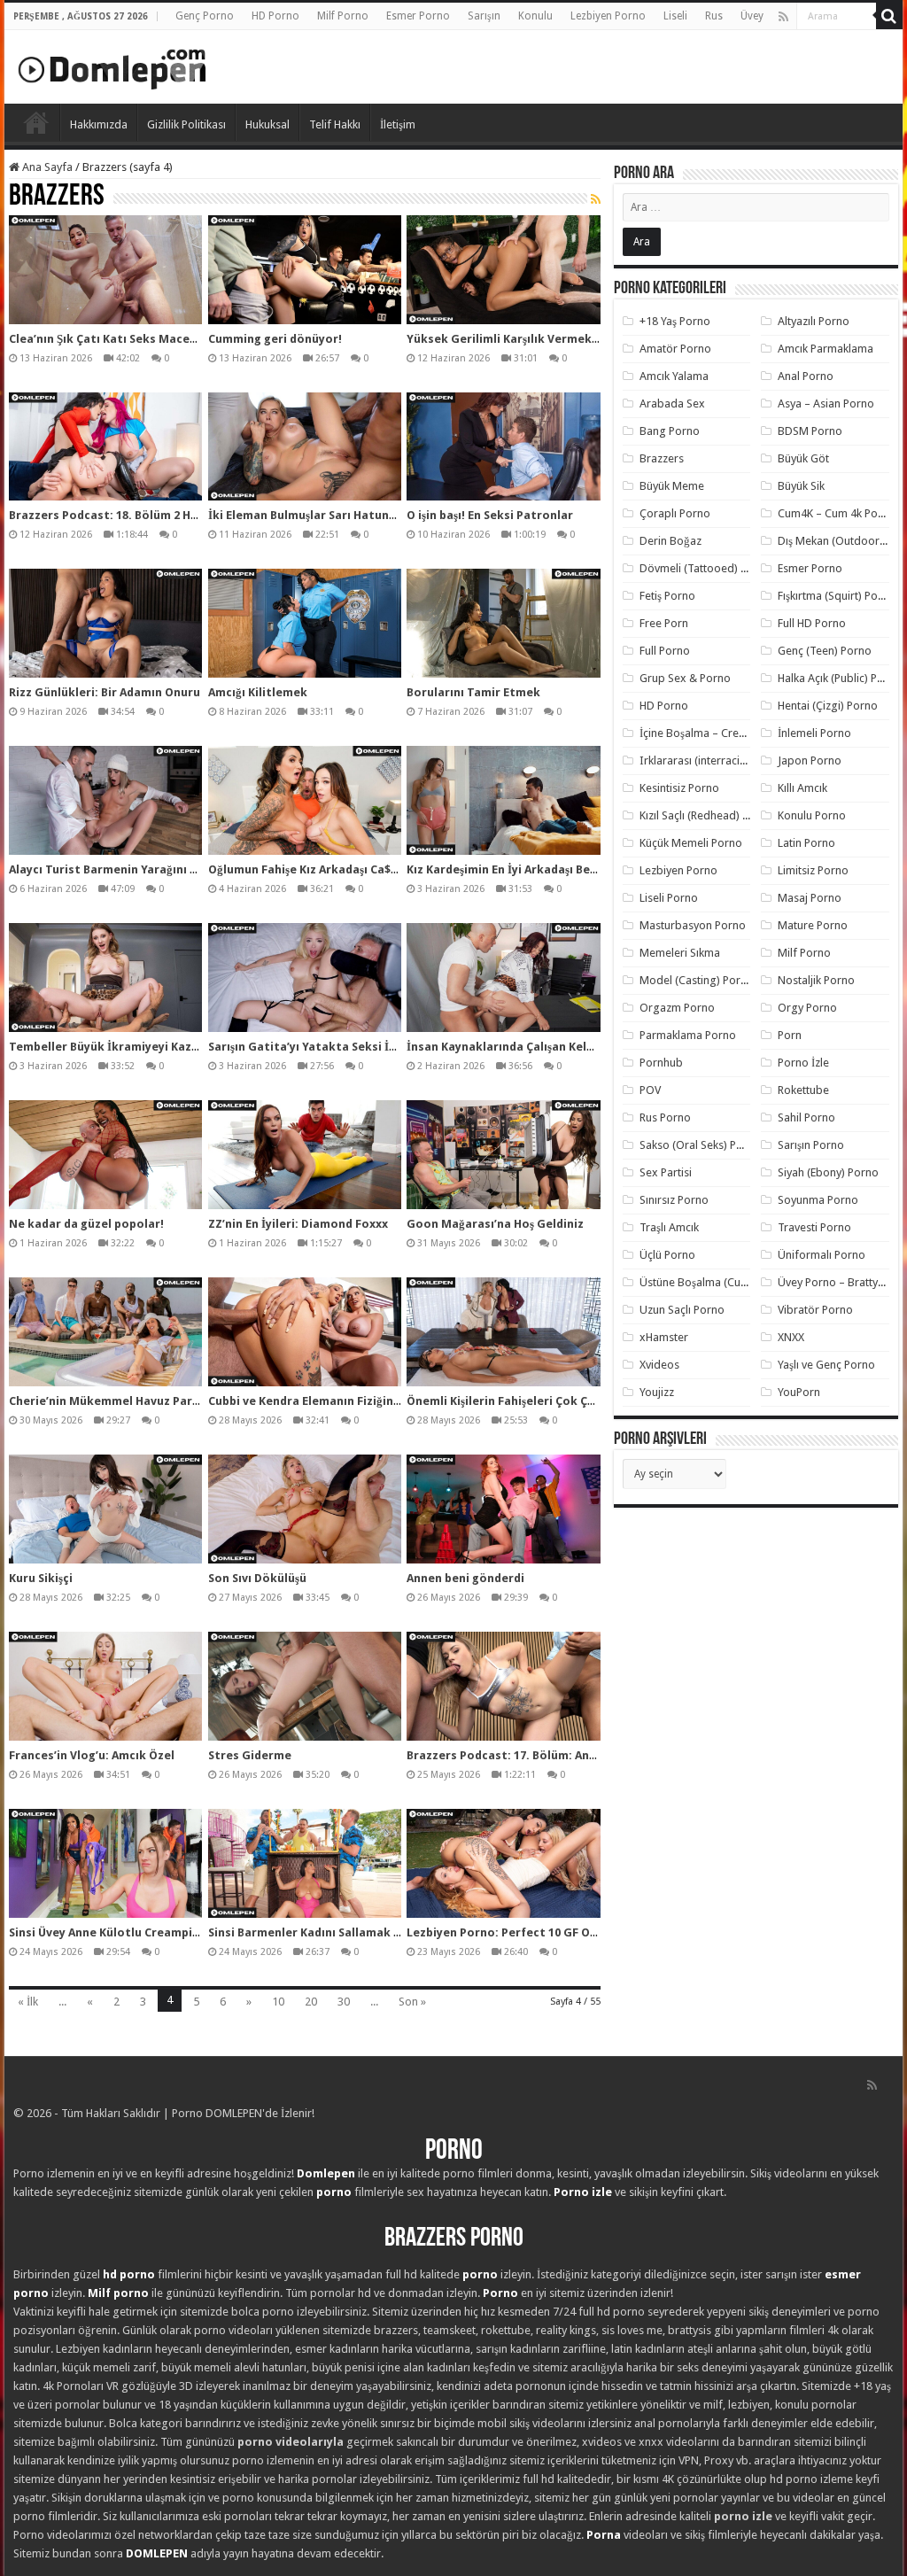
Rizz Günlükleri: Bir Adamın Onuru (105, 692)
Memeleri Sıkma (680, 953)
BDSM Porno (810, 431)
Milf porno (118, 2293)
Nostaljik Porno (816, 980)
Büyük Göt (803, 458)
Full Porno (665, 651)
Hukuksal (267, 124)
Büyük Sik (801, 486)
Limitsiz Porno (813, 870)
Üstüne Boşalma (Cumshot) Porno (725, 1282)
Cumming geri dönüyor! (275, 339)
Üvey (752, 16)
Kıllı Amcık (802, 788)
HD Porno (275, 16)
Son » (412, 2002)
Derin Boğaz (671, 541)
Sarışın (484, 16)
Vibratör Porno (815, 1310)
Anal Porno (806, 376)
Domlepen (326, 2173)
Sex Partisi (666, 1172)
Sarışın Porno (811, 1145)
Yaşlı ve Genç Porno (826, 1365)
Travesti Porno (814, 1227)
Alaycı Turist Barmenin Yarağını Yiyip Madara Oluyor (157, 869)
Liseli (675, 16)
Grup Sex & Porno (685, 678)
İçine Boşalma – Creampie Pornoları (730, 733)
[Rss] (783, 17)
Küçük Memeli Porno (691, 843)
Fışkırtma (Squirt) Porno (837, 596)
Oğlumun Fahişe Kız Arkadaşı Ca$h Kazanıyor (333, 869)
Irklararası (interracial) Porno (713, 760)
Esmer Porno (418, 16)
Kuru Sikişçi (41, 1578)
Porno (36, 122)
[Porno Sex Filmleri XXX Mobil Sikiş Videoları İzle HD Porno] (112, 66)
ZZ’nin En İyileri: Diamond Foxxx (298, 1224)
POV (650, 1090)
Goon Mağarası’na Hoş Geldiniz (495, 1224)
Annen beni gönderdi (465, 1578)
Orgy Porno (807, 1008)
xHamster (664, 1337)
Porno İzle (803, 1063)
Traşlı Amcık (669, 1227)
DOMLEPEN (157, 2553)
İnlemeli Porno (814, 733)
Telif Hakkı (335, 124)
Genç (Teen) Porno (825, 651)
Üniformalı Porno (822, 1255)
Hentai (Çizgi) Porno (828, 706)
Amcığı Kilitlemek (258, 692)
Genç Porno (205, 16)
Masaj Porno (810, 898)
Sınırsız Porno (674, 1200)
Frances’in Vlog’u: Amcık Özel (92, 1755)
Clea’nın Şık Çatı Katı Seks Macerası (110, 339)
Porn (790, 1035)
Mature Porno (813, 925)
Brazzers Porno (454, 2239)
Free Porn (664, 623)
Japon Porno (810, 760)
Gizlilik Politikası (186, 124)
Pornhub (661, 1063)
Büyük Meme (672, 486)
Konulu (535, 16)
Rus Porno (665, 1117)
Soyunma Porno (818, 1200)
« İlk (28, 2002)
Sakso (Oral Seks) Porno (700, 1145)
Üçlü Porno (667, 1255)
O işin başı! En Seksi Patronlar (490, 515)
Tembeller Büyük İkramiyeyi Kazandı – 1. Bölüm (143, 1047)
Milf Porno (343, 16)
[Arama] (889, 16)
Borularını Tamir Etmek (473, 692)
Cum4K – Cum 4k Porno (837, 513)
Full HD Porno (812, 623)
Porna (604, 2535)
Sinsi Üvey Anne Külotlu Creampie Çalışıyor (130, 1932)
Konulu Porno (812, 815)
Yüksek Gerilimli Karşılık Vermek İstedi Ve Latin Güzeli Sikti (577, 339)
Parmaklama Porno (688, 1035)
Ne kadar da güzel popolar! (86, 1224)
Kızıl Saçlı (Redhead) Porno (706, 815)
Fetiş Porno (667, 596)
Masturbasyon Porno (693, 925)
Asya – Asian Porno (826, 403)
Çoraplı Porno (675, 513)
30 (344, 2002)
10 (278, 2002)
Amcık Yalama (674, 376)
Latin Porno (806, 843)
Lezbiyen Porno (608, 16)
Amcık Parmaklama (826, 349)
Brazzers (662, 458)
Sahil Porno (806, 1117)
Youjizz (657, 1392)
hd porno (129, 2274)
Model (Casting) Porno (697, 980)
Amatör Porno (675, 349)
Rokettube (803, 1090)
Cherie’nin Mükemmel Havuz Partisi (110, 1401)
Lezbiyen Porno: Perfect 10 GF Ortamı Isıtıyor (538, 1932)
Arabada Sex (672, 403)
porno (334, 2192)
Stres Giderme (250, 1755)
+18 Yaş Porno (675, 321)
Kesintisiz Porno (679, 788)
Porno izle (583, 2192)
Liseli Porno (669, 898)
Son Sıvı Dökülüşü (257, 1578)
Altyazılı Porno (814, 321)
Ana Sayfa (46, 167)
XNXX (791, 1337)
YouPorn (799, 1392)
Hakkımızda (99, 124)
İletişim (398, 124)
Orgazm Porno (677, 1008)
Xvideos (659, 1365)
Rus (714, 16)
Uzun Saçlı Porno (682, 1310)
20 (311, 2002)
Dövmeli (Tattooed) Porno (705, 568)
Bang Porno (670, 431)
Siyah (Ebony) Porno (828, 1172)
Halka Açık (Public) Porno (840, 678)
